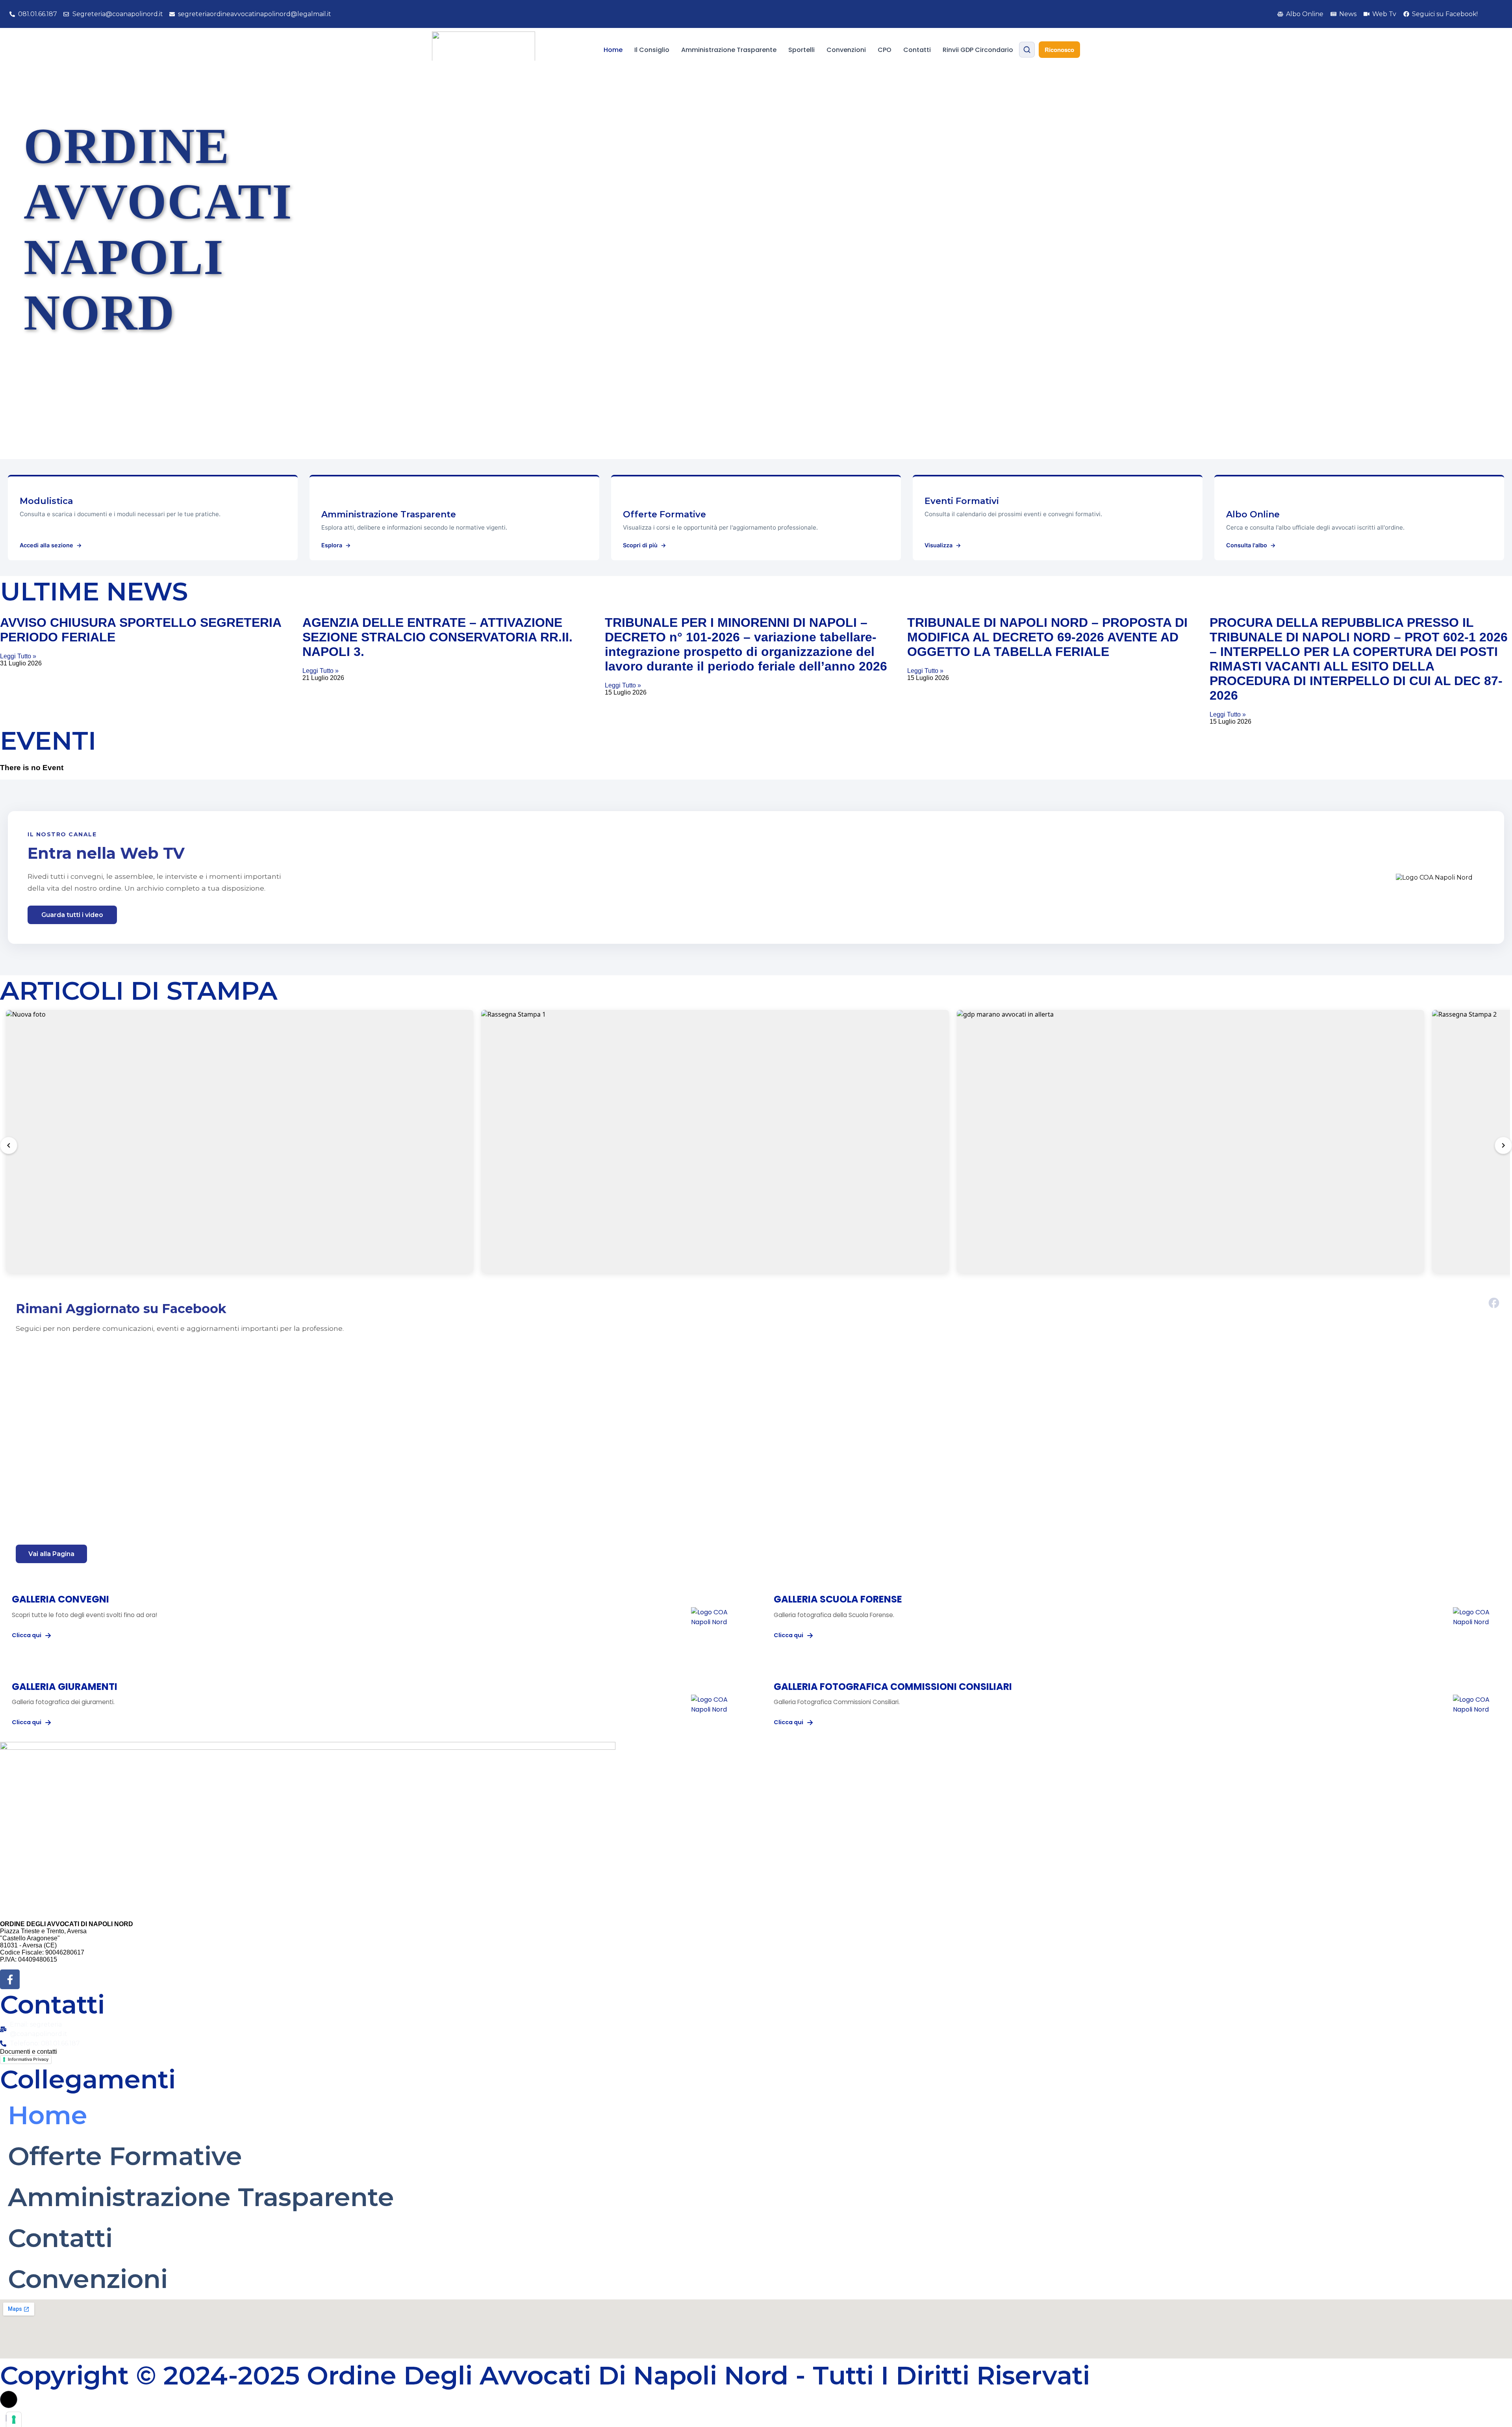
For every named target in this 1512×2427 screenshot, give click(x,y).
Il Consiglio (652, 50)
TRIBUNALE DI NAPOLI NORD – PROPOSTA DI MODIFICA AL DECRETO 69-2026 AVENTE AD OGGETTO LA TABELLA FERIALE (1047, 637)
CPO (885, 50)
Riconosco (1059, 50)
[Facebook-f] (10, 1979)
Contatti (917, 50)
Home (613, 50)
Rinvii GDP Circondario (978, 50)
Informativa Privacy (28, 2059)
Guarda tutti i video (72, 915)
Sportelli (801, 50)
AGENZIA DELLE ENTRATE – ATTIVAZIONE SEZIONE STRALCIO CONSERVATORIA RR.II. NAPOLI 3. (437, 637)
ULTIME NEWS (94, 591)
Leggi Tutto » (18, 656)
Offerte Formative (125, 2156)
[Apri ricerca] (1027, 50)
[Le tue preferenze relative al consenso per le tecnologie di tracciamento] (14, 2420)
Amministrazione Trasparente (729, 50)
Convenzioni (846, 50)
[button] (9, 2399)
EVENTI (48, 740)
